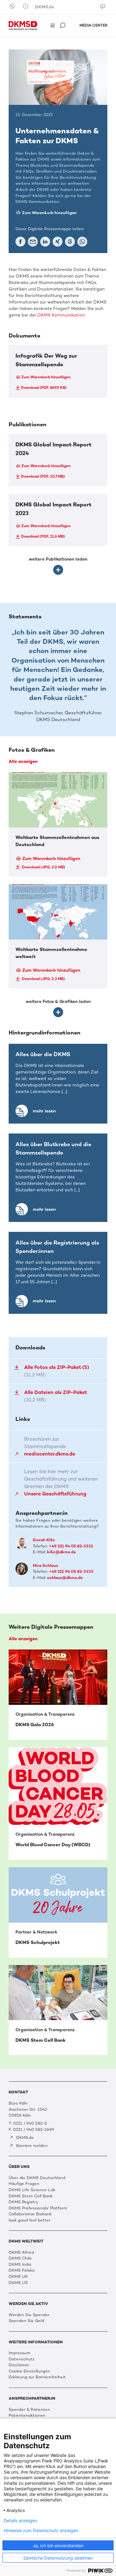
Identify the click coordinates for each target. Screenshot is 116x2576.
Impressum (19, 2353)
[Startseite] (23, 25)
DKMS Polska (22, 2270)
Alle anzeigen (23, 761)
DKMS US (18, 2283)
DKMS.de (45, 7)
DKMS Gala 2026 (58, 1695)
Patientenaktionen (27, 2415)
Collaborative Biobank (30, 2214)
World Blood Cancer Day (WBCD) (58, 1804)
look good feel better (30, 2220)
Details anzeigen (20, 2521)
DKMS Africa (21, 2252)
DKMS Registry (24, 2202)
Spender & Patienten (29, 2409)
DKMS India (20, 2264)
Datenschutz (21, 2359)
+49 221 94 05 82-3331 (71, 1546)
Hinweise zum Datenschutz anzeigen (41, 2531)
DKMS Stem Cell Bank (58, 2010)
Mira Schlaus (45, 1565)
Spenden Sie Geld (26, 2321)
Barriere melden (31, 2146)
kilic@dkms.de (61, 1552)
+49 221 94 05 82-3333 (71, 1571)
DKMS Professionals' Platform (38, 2208)
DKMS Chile (20, 2258)
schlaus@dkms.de (65, 1578)
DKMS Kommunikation (61, 315)
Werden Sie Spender (29, 2315)
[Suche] (63, 26)
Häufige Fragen (24, 2184)
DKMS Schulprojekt (58, 1912)
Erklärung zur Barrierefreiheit (37, 2377)
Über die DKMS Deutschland (37, 2178)
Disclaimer (19, 2365)
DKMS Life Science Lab (32, 2190)
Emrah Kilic (44, 1540)
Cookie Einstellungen (29, 2371)
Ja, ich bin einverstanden (58, 2546)
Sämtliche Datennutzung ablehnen (58, 2558)
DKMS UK (18, 2276)
